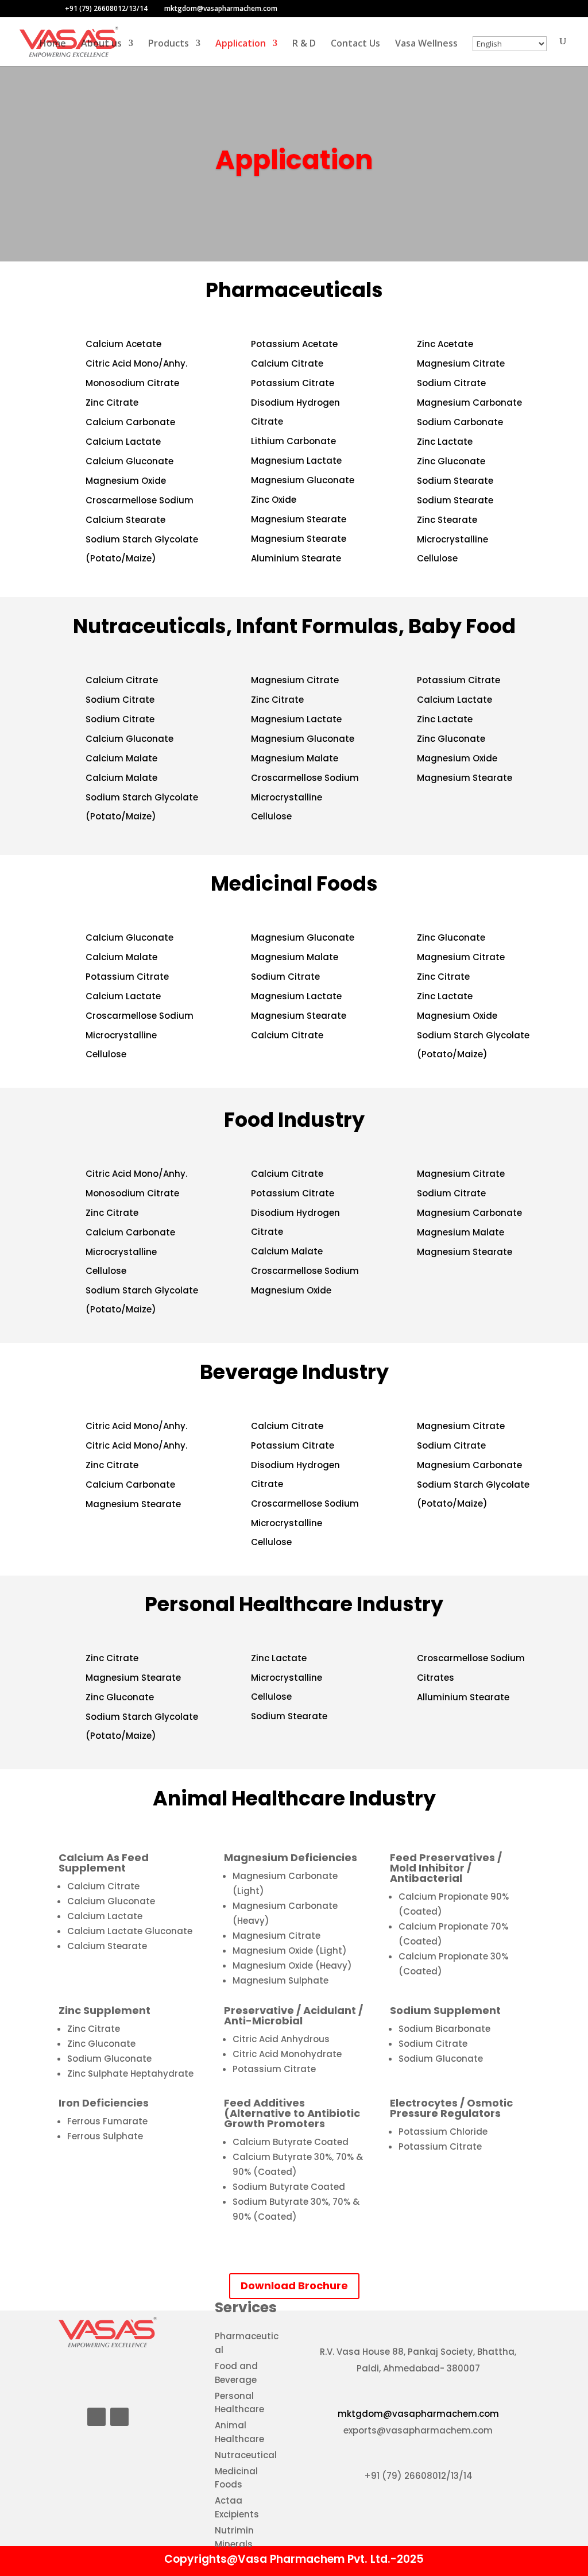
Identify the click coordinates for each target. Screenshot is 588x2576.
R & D (304, 44)
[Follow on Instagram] (119, 2417)
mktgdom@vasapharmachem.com (418, 2414)
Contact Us (355, 44)
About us (101, 44)
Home (53, 44)
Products (169, 44)
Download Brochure (294, 2286)
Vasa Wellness (426, 44)
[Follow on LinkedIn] (96, 2417)
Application (241, 44)
